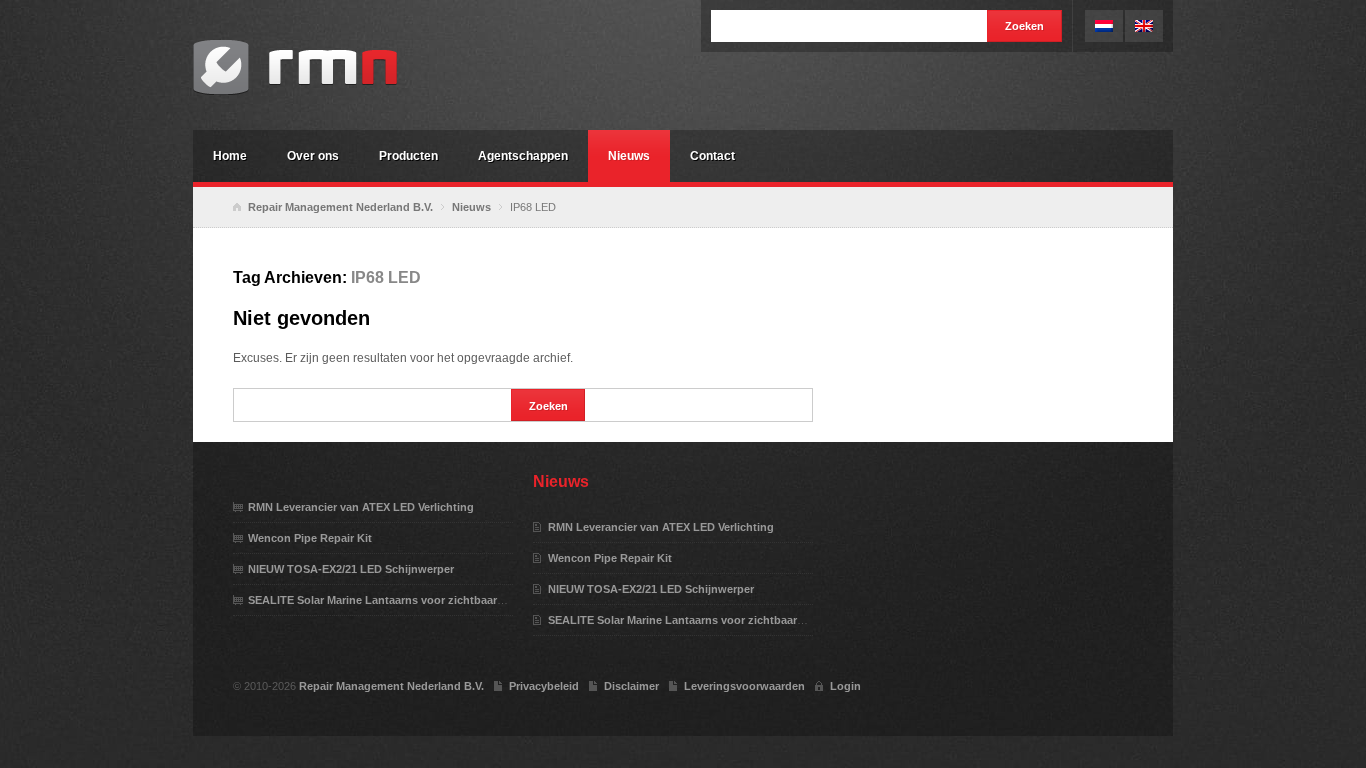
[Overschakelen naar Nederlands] (1104, 26)
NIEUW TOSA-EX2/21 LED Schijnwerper (351, 569)
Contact (712, 156)
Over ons (313, 156)
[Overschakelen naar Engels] (1144, 26)
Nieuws (629, 156)
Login (845, 686)
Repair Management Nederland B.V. (343, 67)
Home (230, 156)
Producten (408, 156)
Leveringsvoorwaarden (744, 686)
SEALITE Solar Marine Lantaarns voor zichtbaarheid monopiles (413, 600)
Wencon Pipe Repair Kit (310, 538)
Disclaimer (631, 686)
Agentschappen (523, 156)
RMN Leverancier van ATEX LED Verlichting (361, 507)
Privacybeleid (544, 686)
